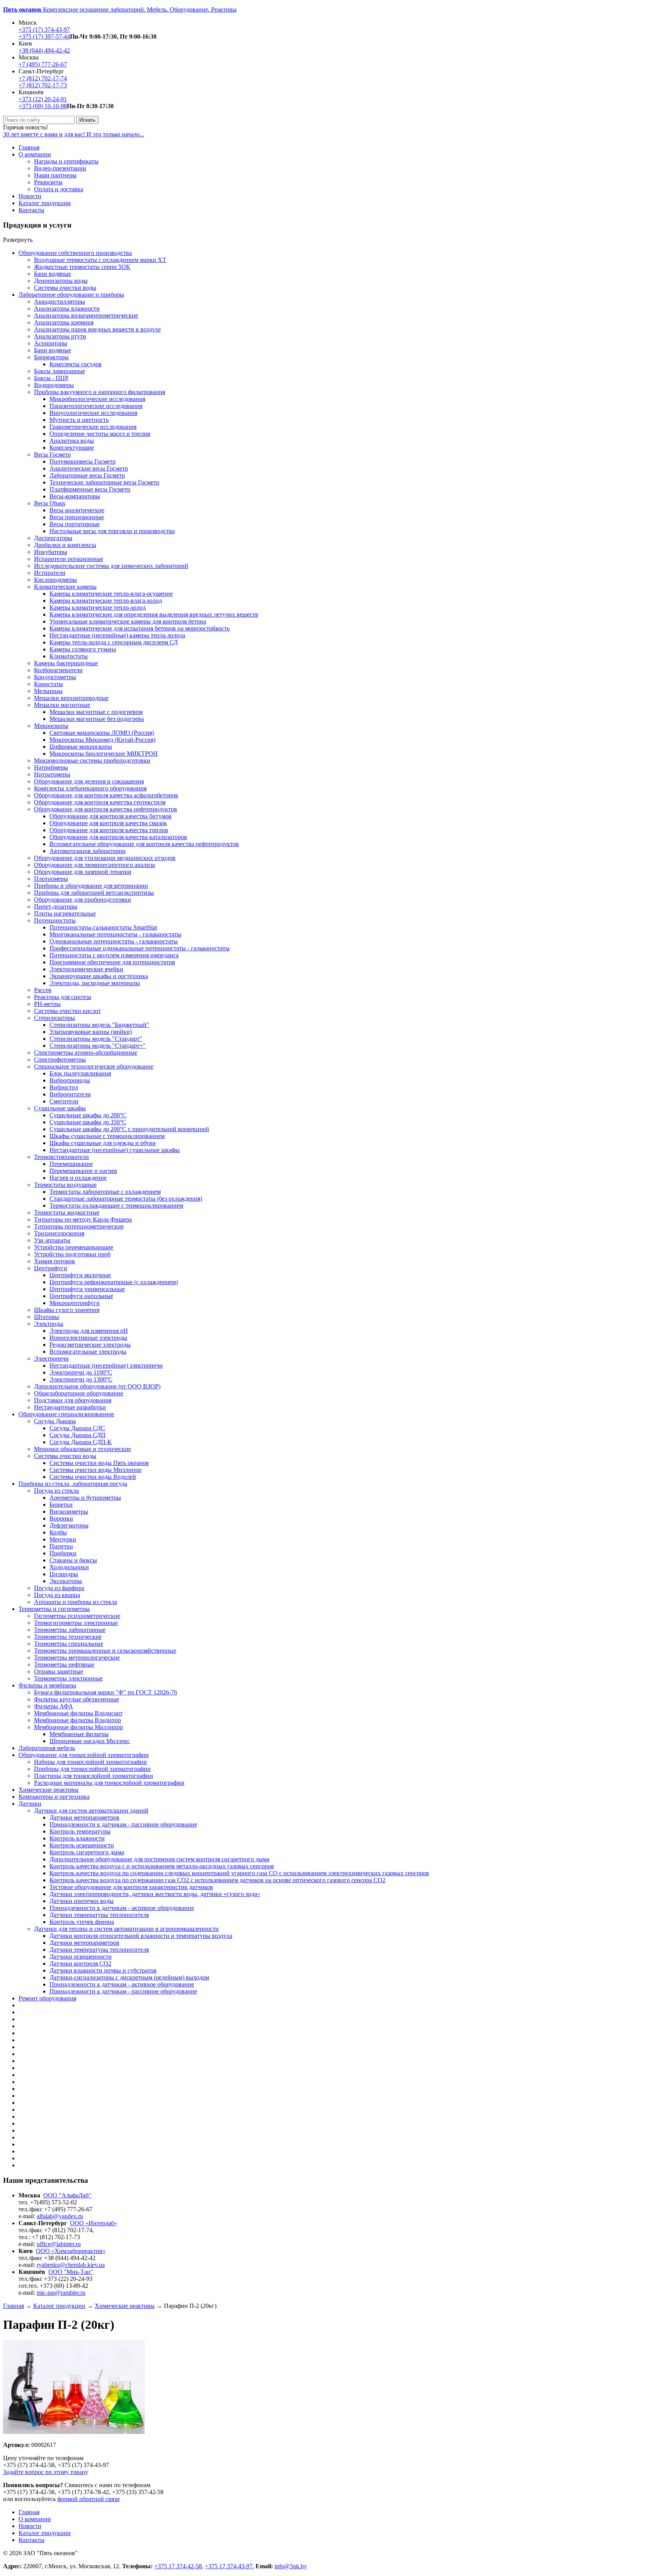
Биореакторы (51, 357)
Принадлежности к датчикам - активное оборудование (122, 1908)
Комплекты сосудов (76, 364)
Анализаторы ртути (60, 336)
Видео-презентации (60, 168)
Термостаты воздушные (65, 1185)
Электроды (49, 1324)
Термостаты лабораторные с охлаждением (105, 1192)
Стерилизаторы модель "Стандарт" (96, 1039)
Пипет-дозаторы (56, 907)
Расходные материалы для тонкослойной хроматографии (109, 1783)
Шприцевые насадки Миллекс (90, 1741)
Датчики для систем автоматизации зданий (91, 1811)
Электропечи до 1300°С (81, 1379)
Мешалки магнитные (62, 705)
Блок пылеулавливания (80, 1073)
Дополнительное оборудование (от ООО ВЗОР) (97, 1386)
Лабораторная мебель (47, 1748)
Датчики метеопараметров (84, 1817)
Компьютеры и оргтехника (54, 1797)
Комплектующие (72, 448)
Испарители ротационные (69, 559)
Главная (29, 147)
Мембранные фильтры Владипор (78, 1720)
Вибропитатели (70, 1094)
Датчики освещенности (81, 1957)
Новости (30, 196)
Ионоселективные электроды (88, 1338)
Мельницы (48, 691)
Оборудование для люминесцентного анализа (95, 865)
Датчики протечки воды (82, 1901)
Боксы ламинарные (60, 371)
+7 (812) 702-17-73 (43, 85)
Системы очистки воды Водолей (93, 1477)
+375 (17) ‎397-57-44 (44, 37)
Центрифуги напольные (81, 1296)
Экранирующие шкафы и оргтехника (99, 976)
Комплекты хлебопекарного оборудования (90, 788)
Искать (87, 120)
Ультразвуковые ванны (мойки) (91, 1032)
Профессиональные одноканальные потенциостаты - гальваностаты (140, 948)
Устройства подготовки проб (72, 1254)
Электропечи (51, 1359)
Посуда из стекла (56, 1491)
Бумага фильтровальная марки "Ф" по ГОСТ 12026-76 (106, 1692)
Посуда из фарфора (59, 1588)
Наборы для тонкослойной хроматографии (90, 1762)
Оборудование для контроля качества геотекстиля (100, 802)
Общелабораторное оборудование (79, 1393)
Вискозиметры (69, 1511)
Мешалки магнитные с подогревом (96, 712)
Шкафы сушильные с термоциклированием (107, 1136)
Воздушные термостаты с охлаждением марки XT (100, 260)
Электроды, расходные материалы (95, 983)
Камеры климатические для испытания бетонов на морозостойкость (140, 628)
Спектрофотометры (60, 1059)
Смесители (64, 1101)
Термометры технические (68, 1637)
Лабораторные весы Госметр (87, 475)
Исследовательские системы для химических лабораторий (111, 566)
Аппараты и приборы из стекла (76, 1602)
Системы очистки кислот (67, 1011)
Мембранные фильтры (79, 1734)
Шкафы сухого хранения (67, 1310)
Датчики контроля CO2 (80, 1963)
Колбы (58, 1532)
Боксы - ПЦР (51, 378)
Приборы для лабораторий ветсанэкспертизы (94, 893)
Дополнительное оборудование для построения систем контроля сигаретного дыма (159, 1859)
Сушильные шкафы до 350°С (88, 1122)
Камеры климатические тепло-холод (98, 607)
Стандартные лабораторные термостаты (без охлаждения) (126, 1199)
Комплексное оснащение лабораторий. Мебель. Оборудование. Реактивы (120, 9)
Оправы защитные (59, 1671)
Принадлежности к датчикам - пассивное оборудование (123, 1824)
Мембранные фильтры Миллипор (78, 1727)
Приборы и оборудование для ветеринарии (91, 886)
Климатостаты (69, 656)
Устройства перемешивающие (74, 1247)
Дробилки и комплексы (65, 545)
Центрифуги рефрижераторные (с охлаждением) (114, 1282)
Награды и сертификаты (66, 161)
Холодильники (69, 1567)
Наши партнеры (55, 175)
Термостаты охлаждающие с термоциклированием (116, 1206)
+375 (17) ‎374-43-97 (44, 30)
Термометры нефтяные (64, 1664)
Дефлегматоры (69, 1525)
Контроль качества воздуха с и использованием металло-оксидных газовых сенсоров (162, 1866)
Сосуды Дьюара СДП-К (81, 1442)
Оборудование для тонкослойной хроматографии (84, 1755)
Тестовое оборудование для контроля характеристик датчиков (131, 1887)
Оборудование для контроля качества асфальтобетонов (106, 795)
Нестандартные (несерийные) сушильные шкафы (115, 1150)
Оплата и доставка (59, 189)
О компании (35, 154)
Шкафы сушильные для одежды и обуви (103, 1143)
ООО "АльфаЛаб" (67, 2195)
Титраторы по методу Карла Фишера (83, 1219)
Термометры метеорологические (77, 1658)
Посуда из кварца (57, 1595)
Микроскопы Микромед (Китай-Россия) (102, 740)
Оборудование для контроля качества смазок (108, 823)
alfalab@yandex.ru (60, 2216)
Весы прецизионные (77, 517)
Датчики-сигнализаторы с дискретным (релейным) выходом (129, 1977)
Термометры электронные (68, 1678)
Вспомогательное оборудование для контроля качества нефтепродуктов (144, 844)
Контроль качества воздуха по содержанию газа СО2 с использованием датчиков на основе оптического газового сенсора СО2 (217, 1880)
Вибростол (64, 1087)
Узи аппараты (52, 1240)
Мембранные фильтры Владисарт (78, 1713)
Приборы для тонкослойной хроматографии (92, 1769)
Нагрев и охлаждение (78, 1178)
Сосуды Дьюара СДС (77, 1428)
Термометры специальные (69, 1644)
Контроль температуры (80, 1831)
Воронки (61, 1518)
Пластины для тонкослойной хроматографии (94, 1776)
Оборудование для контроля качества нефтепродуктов (106, 809)
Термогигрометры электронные (76, 1623)
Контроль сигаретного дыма (87, 1852)
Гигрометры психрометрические (77, 1616)
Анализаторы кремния (64, 322)
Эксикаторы (66, 1581)
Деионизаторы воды (61, 281)
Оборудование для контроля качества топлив (109, 830)
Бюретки (61, 1505)
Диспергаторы (53, 538)
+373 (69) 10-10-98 (43, 106)
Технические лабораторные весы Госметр (104, 482)
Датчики (30, 1804)
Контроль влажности (77, 1838)
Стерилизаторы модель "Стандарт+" (98, 1046)
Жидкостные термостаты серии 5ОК (82, 267)
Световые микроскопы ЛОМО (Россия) (102, 733)
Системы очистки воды (65, 288)
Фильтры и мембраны (47, 1685)
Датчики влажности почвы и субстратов (103, 1970)
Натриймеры (51, 767)
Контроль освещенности (82, 1845)
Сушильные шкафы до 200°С (88, 1115)
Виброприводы (70, 1080)
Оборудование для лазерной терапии (83, 872)
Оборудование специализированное (66, 1414)
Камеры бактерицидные (66, 663)
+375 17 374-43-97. (229, 2566)
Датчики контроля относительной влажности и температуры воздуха (141, 1936)
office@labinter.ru (59, 2244)
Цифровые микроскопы (81, 747)
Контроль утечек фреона (82, 1922)
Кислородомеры (55, 580)
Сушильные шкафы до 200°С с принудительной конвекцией (129, 1129)
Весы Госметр (52, 455)
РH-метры (47, 1004)
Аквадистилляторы (60, 302)
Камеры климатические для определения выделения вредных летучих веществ (154, 614)
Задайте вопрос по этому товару (46, 2472)
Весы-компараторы (75, 496)
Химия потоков (55, 1261)
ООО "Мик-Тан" (71, 2272)
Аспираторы (51, 343)
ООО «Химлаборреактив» (71, 2251)
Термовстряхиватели (61, 1157)
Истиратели (50, 573)
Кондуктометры (55, 677)
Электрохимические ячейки (86, 969)
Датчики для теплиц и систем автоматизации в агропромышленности (126, 1929)
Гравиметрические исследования (93, 427)
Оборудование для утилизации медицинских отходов (105, 858)
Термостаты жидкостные (67, 1212)
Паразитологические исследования (96, 406)
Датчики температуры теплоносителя (99, 1915)
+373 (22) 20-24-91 (43, 99)
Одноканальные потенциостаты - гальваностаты (114, 941)
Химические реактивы (49, 1790)
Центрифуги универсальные (87, 1289)
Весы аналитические (77, 510)
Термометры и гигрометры (54, 1609)
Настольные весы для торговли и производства (112, 531)
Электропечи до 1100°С (81, 1372)
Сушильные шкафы (60, 1108)
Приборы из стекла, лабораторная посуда (73, 1484)
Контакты (32, 210)
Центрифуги (51, 1268)
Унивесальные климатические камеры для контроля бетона (128, 621)
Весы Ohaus (50, 503)
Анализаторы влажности (67, 308)
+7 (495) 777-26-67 (43, 64)
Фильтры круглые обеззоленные (77, 1699)
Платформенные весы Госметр (90, 489)
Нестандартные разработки (70, 1407)
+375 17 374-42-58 (178, 2566)
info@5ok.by (291, 2566)
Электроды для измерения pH (89, 1331)
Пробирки (63, 1553)
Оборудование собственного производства (75, 253)
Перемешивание (71, 1164)
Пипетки (61, 1546)
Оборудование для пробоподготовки (83, 900)
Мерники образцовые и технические (83, 1449)
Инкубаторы (51, 552)
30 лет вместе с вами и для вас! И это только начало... (74, 134)
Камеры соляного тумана (83, 649)
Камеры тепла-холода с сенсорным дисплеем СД (114, 642)
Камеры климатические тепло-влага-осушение (111, 594)
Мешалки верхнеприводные (71, 698)
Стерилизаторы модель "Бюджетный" (99, 1025)
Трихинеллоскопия (59, 1233)
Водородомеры (54, 385)
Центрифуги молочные (80, 1275)
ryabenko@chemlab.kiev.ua (71, 2265)
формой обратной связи (89, 2499)
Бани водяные (53, 274)
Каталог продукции (45, 203)
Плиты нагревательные (65, 913)
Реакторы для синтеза (63, 997)
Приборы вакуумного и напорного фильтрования (100, 392)
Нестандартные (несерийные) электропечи (106, 1365)
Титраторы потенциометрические (79, 1226)
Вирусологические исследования (93, 413)
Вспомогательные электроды (88, 1352)
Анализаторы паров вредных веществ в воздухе (97, 329)
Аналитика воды (72, 441)
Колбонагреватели (58, 670)
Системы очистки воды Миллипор (95, 1470)
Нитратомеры (52, 774)
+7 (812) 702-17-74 (43, 78)
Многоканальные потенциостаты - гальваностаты (115, 934)
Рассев (43, 990)
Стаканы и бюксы (73, 1560)
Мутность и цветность (79, 420)
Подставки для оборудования (73, 1400)
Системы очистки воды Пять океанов (99, 1463)
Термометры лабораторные (70, 1630)
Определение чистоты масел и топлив (100, 434)
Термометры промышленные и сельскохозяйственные (105, 1651)
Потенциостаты (55, 920)
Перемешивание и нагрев (83, 1171)
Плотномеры (51, 879)
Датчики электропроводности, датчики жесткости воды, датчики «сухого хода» (155, 1894)
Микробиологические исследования (97, 399)
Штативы (47, 1317)
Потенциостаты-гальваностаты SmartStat (103, 927)
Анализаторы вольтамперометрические (86, 315)
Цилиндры (64, 1574)
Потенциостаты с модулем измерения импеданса (114, 955)
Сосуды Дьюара (55, 1421)
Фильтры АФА (54, 1706)
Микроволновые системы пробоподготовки (92, 760)
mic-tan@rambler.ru (61, 2293)
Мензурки (63, 1539)
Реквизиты (48, 182)
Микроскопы (51, 726)
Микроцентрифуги (75, 1303)
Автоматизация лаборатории (88, 851)
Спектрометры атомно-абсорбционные (86, 1053)
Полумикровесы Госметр (83, 461)
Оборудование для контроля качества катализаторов (118, 837)
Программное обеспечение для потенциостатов (112, 962)
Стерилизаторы (55, 1018)
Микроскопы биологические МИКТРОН (104, 754)
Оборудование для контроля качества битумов (111, 816)
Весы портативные (75, 524)
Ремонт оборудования (47, 1998)
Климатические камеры (65, 587)
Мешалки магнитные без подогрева (97, 719)
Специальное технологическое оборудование (94, 1066)
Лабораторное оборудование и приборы (71, 295)
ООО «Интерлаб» (94, 2223)
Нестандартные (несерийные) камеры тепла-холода (117, 635)
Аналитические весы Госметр (89, 468)
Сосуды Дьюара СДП (78, 1435)
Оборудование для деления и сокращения (89, 781)
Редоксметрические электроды (90, 1345)
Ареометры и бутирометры (85, 1498)
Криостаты (49, 684)
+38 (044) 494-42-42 (44, 50)
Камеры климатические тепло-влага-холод (106, 601)
